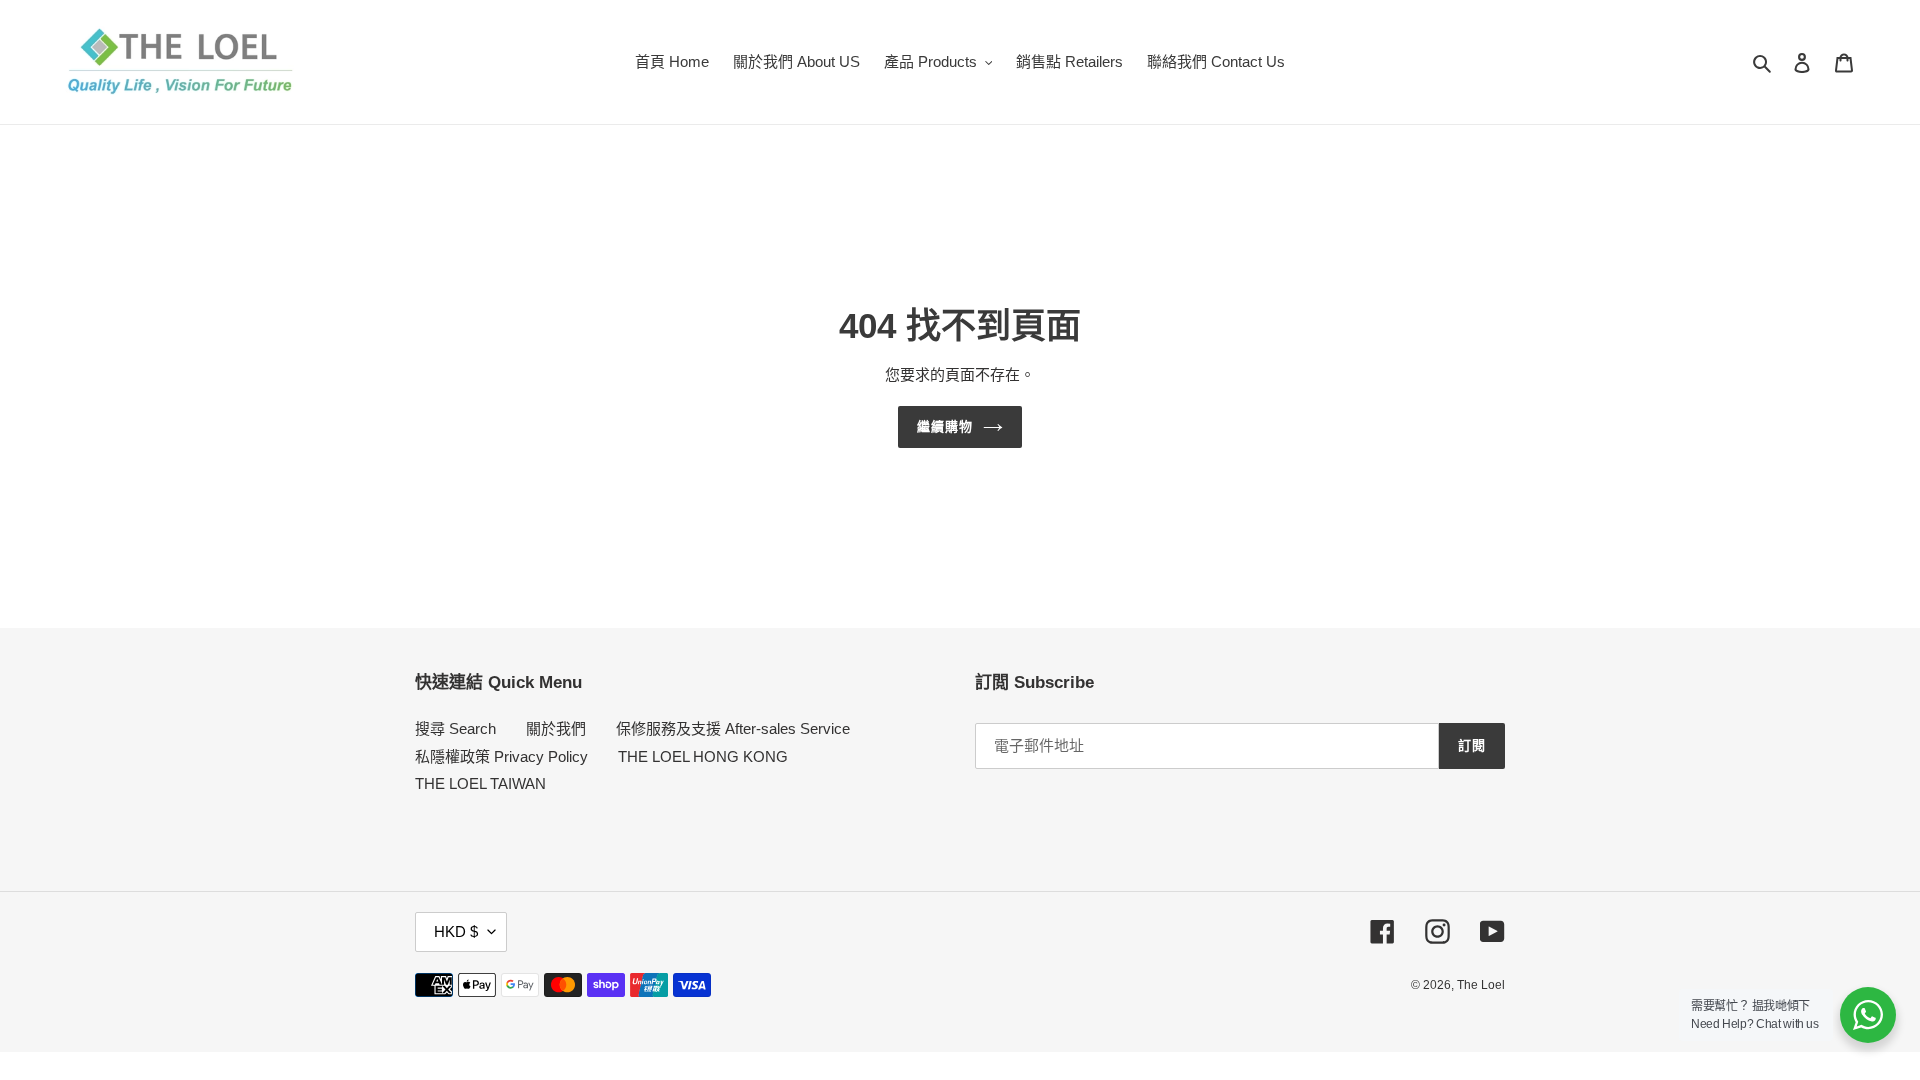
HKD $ (456, 931)
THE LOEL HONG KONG (703, 756)
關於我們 (556, 728)
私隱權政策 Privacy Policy (501, 756)
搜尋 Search (455, 728)
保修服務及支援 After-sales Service (733, 728)
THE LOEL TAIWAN (480, 783)
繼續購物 (945, 426)
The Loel (1481, 985)
